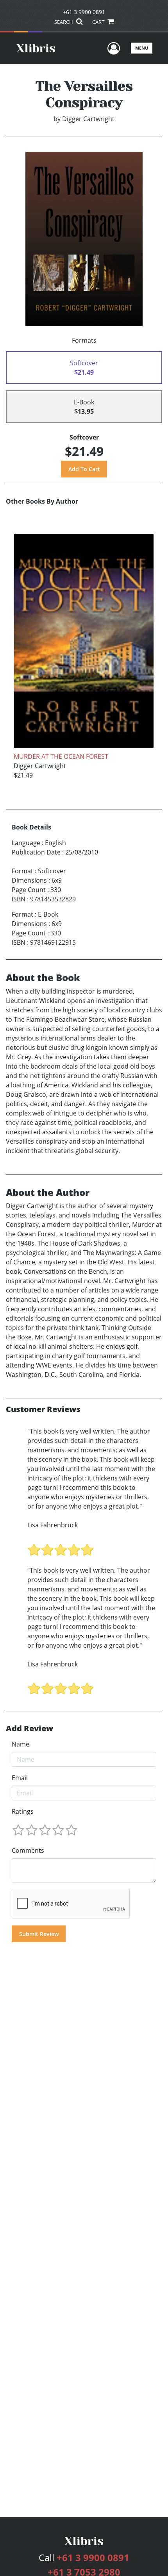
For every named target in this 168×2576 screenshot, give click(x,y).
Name (21, 1744)
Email (20, 1778)
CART (99, 22)
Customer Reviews (43, 1409)
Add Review (29, 1729)
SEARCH (64, 22)
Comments (28, 1850)
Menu (142, 48)
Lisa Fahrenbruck (53, 1525)
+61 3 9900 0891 (84, 12)
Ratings (23, 1811)
